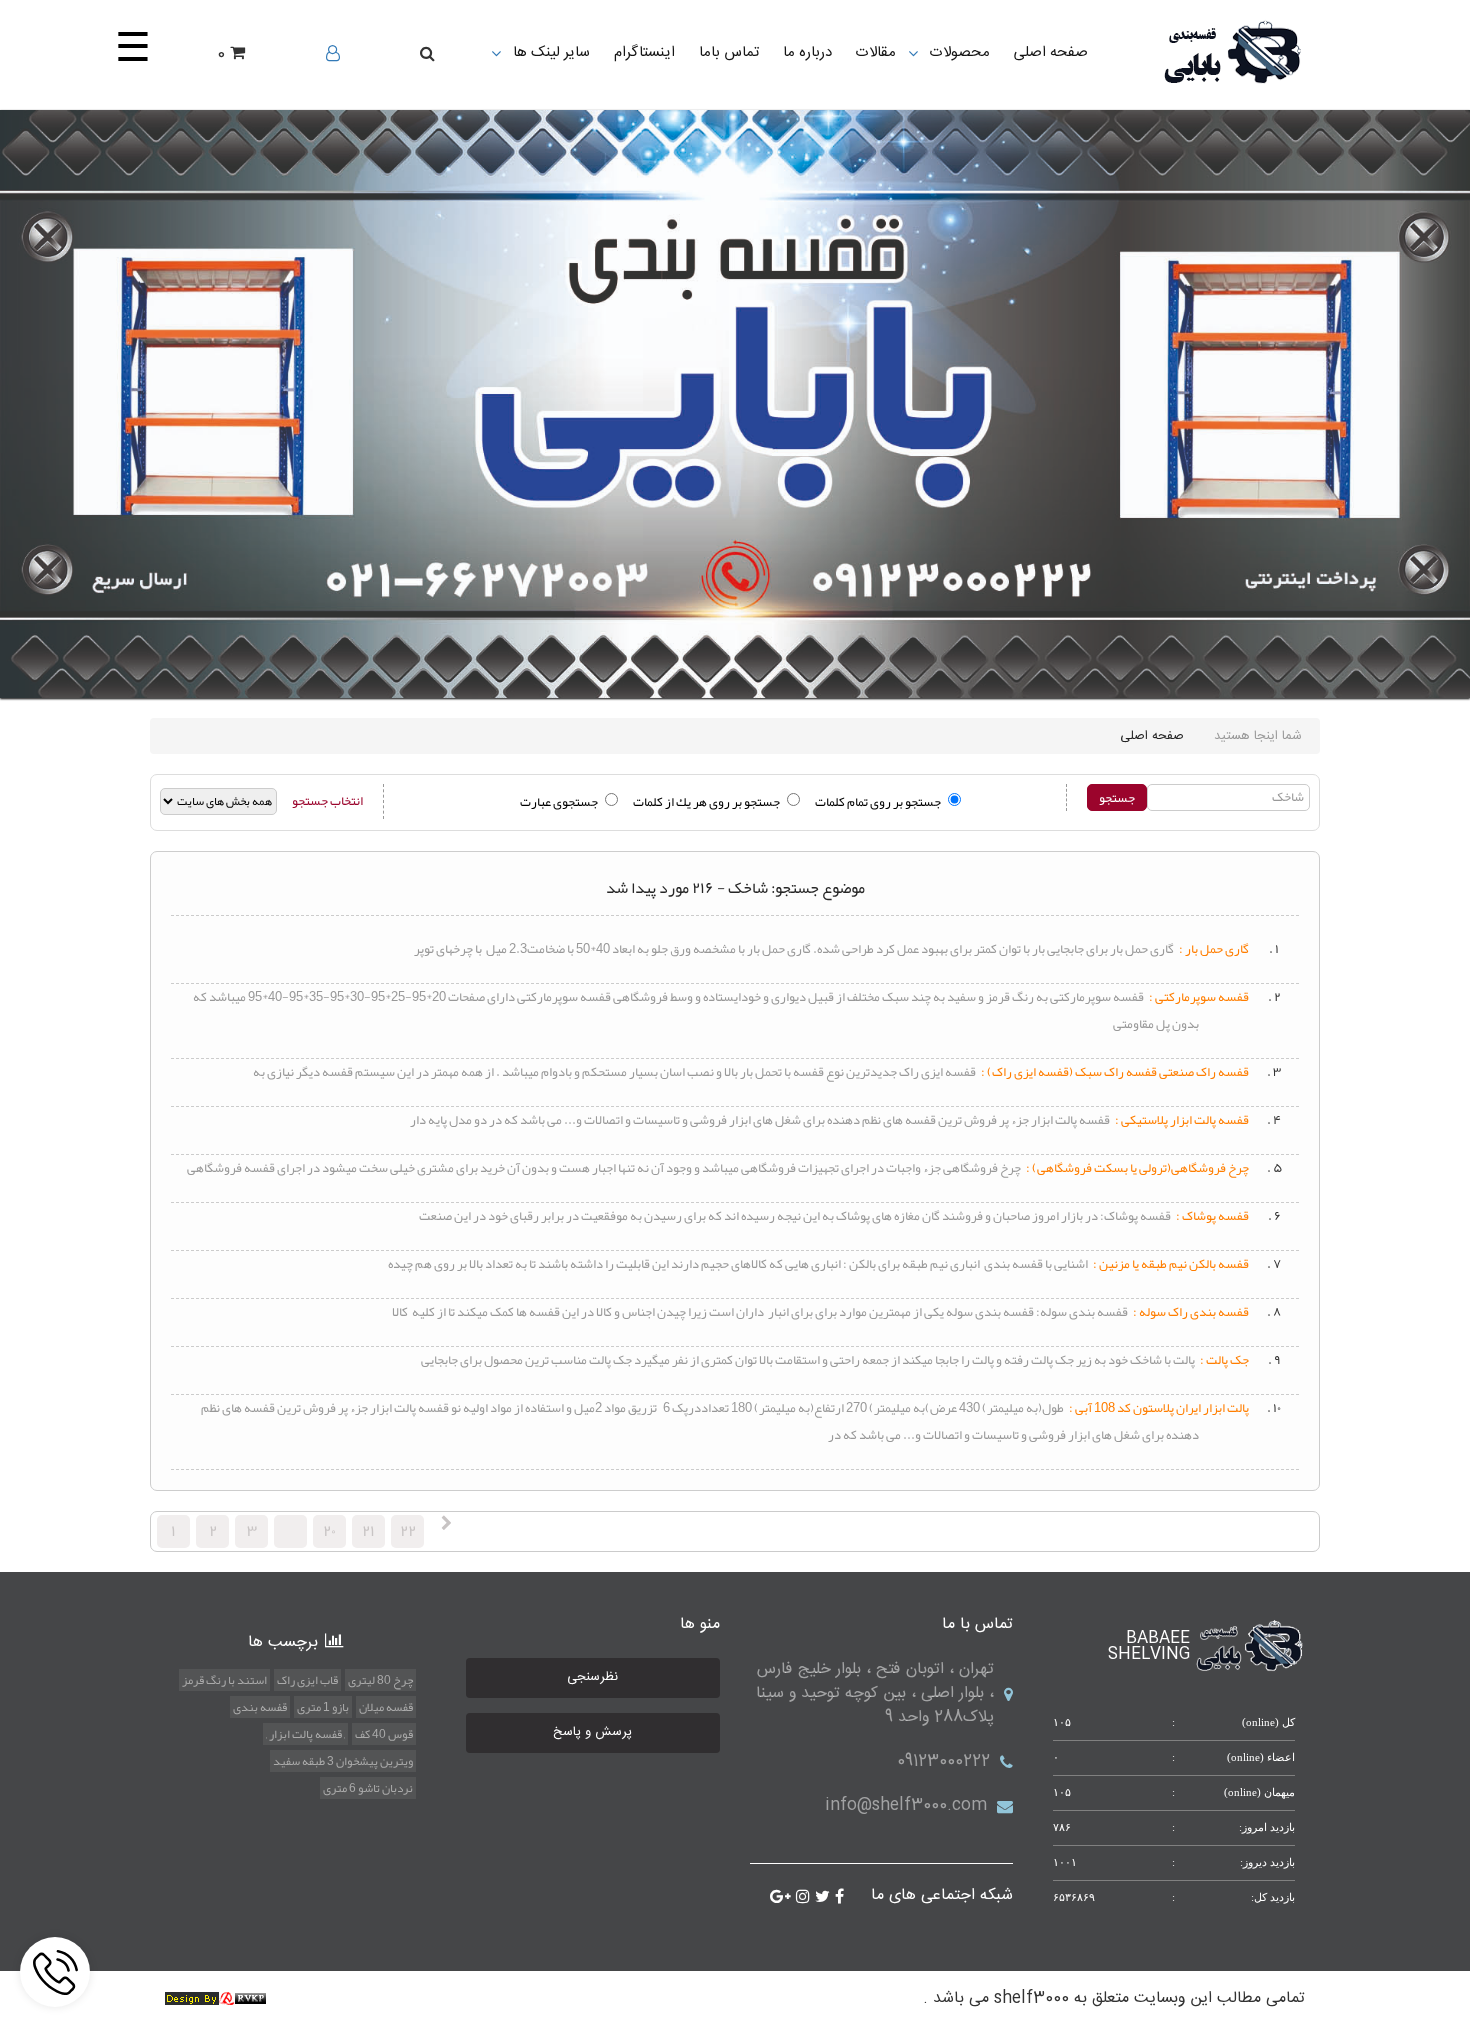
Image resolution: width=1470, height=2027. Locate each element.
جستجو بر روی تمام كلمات (878, 802)
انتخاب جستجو (327, 801)
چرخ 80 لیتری (380, 1680)
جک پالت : (1224, 1360)
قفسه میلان (386, 1707)
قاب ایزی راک (307, 1680)
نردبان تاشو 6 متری (368, 1788)
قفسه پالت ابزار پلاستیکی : (1182, 1120)
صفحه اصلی (1152, 736)
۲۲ (408, 1531)
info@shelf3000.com (906, 1805)
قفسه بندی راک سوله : (1191, 1312)
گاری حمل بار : (1214, 949)
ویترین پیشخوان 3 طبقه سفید (343, 1761)
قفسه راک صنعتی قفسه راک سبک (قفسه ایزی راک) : (1115, 1072)
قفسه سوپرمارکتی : (1199, 997)
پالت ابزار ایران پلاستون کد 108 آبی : (1159, 1408)
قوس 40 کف (384, 1734)
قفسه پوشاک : (1212, 1216)
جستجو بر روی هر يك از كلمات (706, 802)
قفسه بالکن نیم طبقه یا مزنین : (1171, 1264)
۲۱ (368, 1531)
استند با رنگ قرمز (224, 1680)
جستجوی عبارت (559, 802)
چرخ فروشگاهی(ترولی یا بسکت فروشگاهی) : (1137, 1168)
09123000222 (943, 1761)
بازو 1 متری (323, 1707)
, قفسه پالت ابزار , (305, 1734)
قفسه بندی (260, 1707)
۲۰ (329, 1531)
